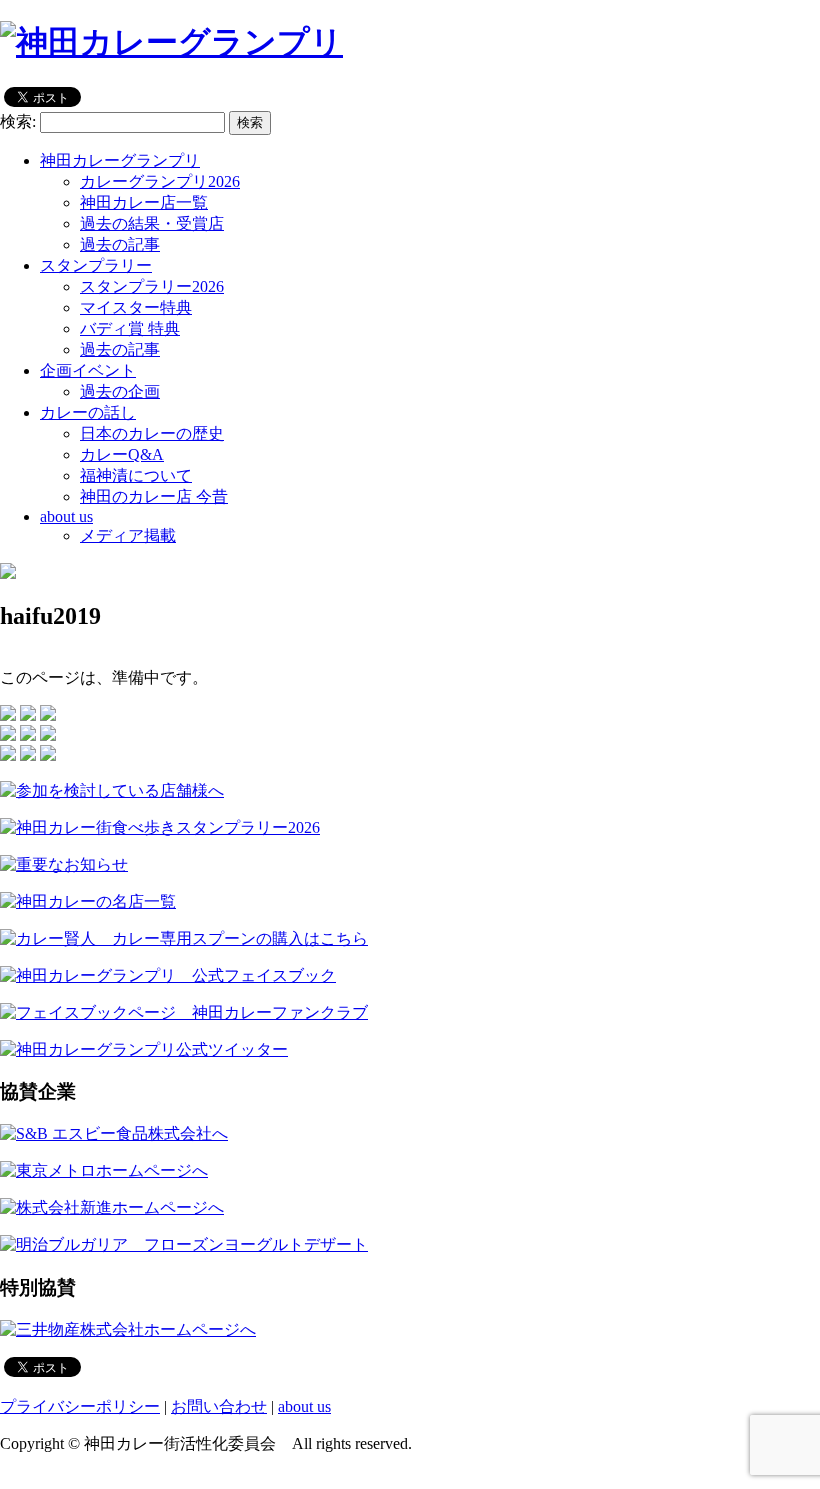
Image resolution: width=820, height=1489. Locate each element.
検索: (18, 121)
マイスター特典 (136, 307)
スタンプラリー (96, 265)
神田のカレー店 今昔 (154, 496)
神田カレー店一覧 (144, 202)
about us (66, 516)
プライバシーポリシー (80, 1406)
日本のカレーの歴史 (152, 433)
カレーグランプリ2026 (160, 181)
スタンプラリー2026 (152, 286)
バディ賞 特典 (130, 328)
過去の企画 (120, 391)
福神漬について (136, 475)
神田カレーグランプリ (120, 160)
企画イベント (88, 370)
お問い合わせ (219, 1406)
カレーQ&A (122, 454)
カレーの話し (88, 412)
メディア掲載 (128, 535)
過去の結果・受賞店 (152, 223)
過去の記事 (120, 244)
